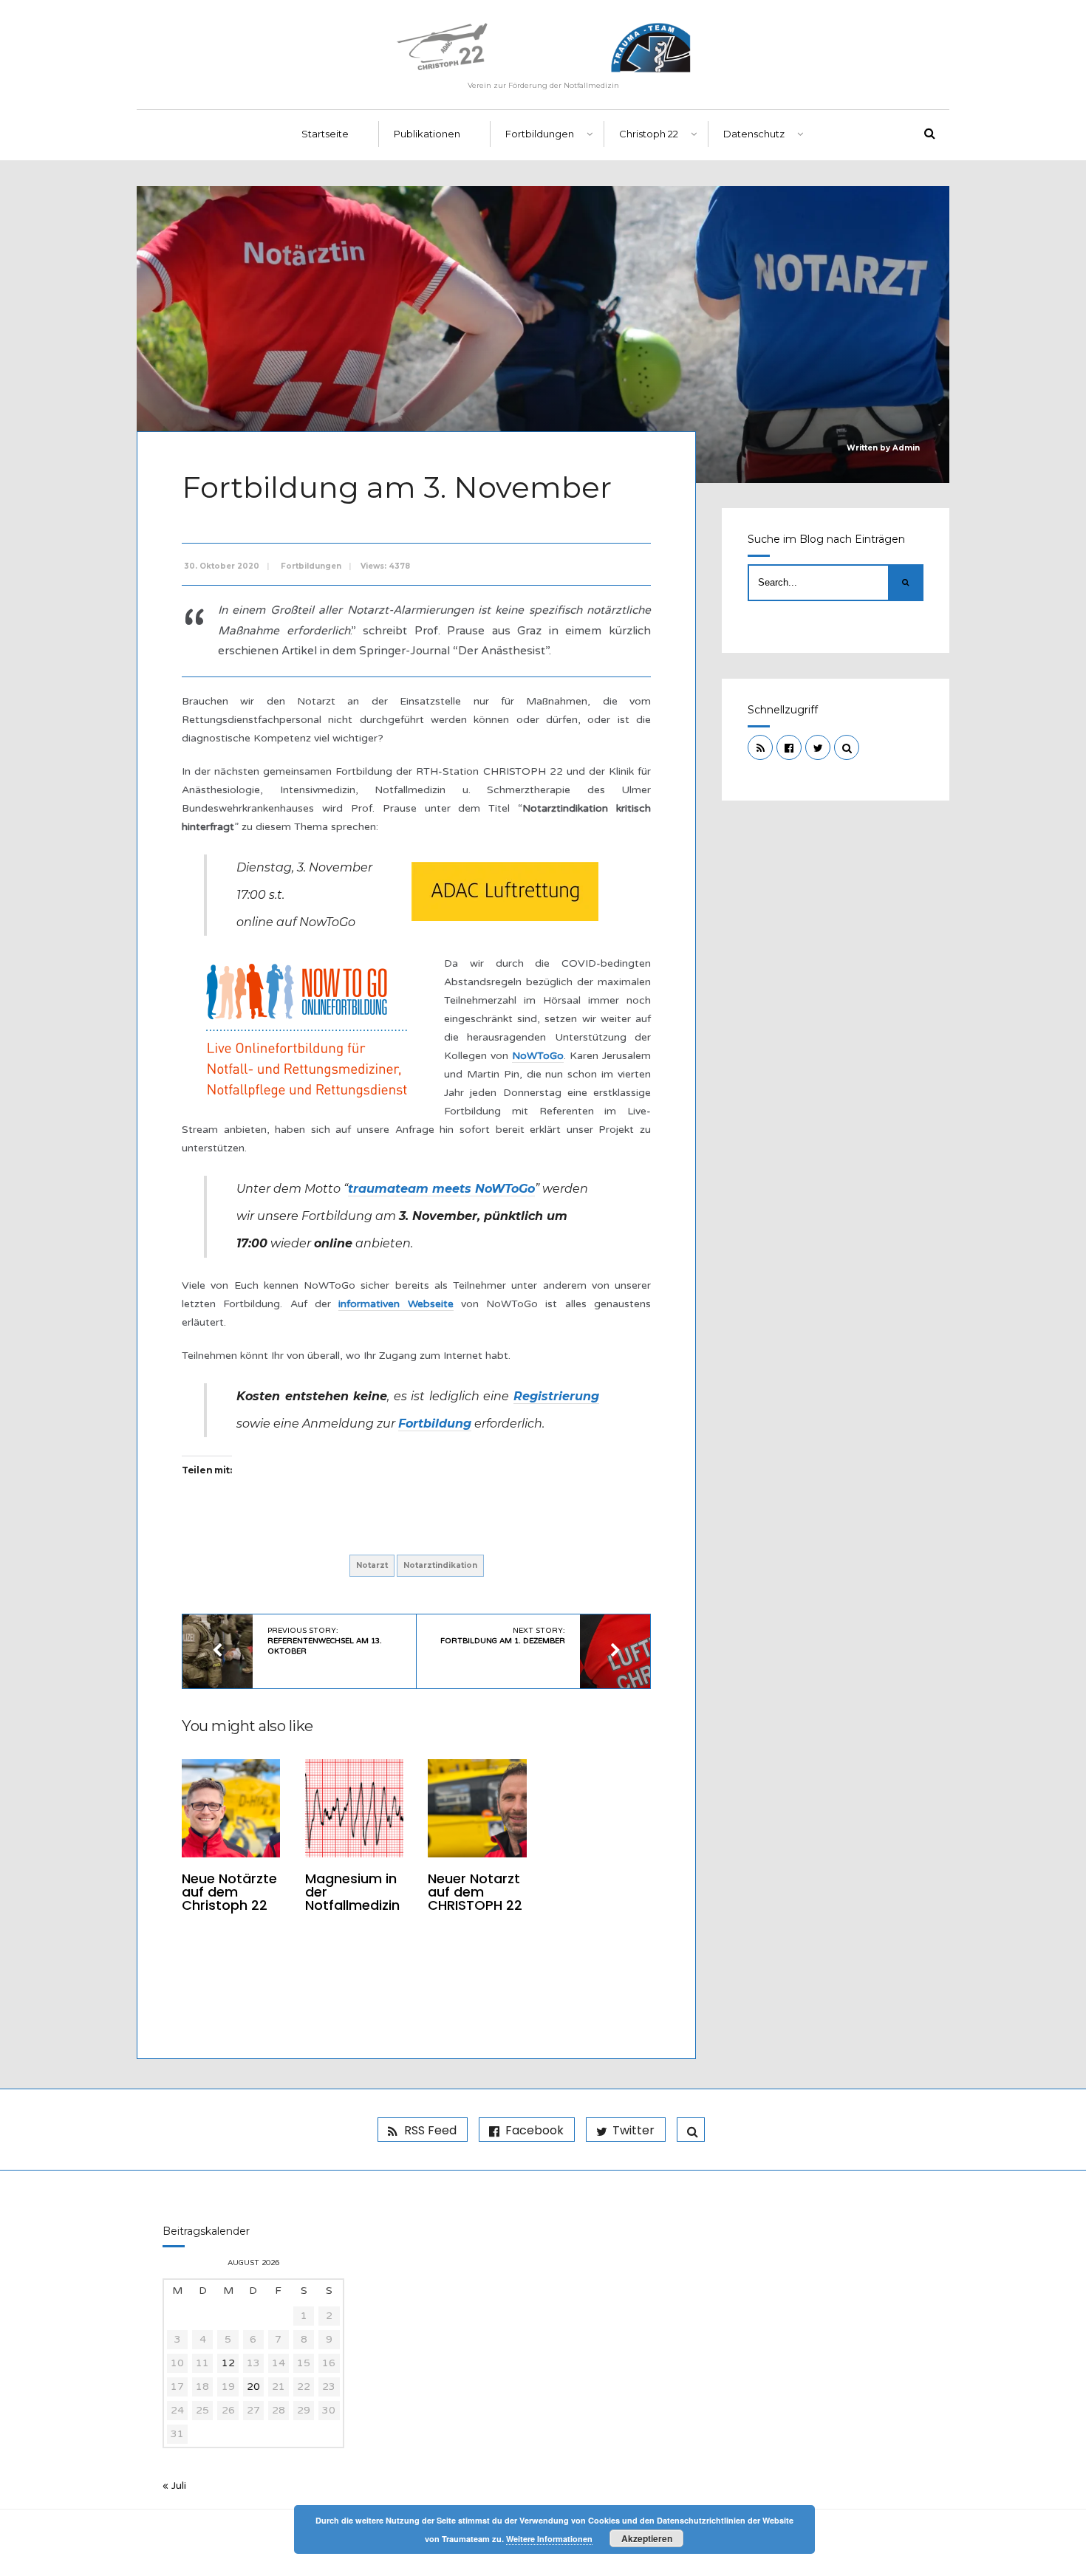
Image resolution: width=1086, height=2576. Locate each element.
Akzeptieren (647, 2538)
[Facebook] (789, 747)
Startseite (325, 134)
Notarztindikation (440, 1565)
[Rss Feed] (760, 747)
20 (253, 2387)
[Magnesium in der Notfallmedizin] (354, 1808)
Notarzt (372, 1565)
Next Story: (503, 1636)
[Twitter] (818, 747)
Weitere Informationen (549, 2539)
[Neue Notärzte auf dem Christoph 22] (231, 1808)
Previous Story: (325, 1641)
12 (228, 2363)
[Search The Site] (847, 747)
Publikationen (427, 134)
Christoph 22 (649, 134)
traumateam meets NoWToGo (441, 1189)
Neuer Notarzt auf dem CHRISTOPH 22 (475, 1892)
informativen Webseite (396, 1304)
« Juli (174, 2486)
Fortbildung (435, 1424)
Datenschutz (754, 134)
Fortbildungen (540, 134)
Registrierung (556, 1396)
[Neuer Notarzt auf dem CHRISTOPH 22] (477, 1808)
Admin (906, 448)
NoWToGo (538, 1056)
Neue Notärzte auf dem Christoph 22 (229, 1892)
